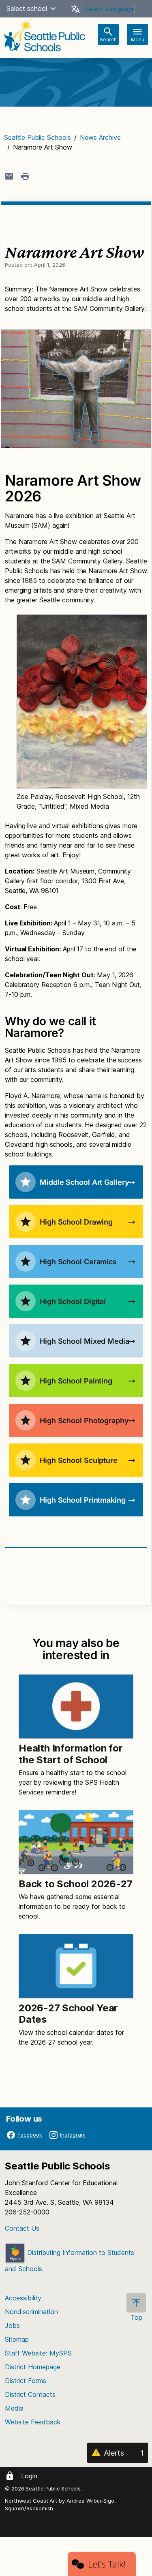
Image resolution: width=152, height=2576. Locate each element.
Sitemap (17, 2339)
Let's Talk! (107, 2564)
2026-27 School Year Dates (68, 2014)
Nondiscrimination (31, 2312)
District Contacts (30, 2394)
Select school (27, 9)
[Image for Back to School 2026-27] (76, 1842)
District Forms (26, 2381)
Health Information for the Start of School (71, 1754)
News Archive (100, 137)
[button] (53, 9)
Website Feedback (33, 2422)
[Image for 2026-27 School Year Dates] (76, 1966)
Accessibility (23, 2298)
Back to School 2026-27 (76, 1884)
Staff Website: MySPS (38, 2353)
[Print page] (25, 176)
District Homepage (33, 2367)
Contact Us (22, 2228)
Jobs (12, 2325)
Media (14, 2408)
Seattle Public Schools (37, 137)
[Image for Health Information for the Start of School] (76, 1707)
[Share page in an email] (9, 176)
